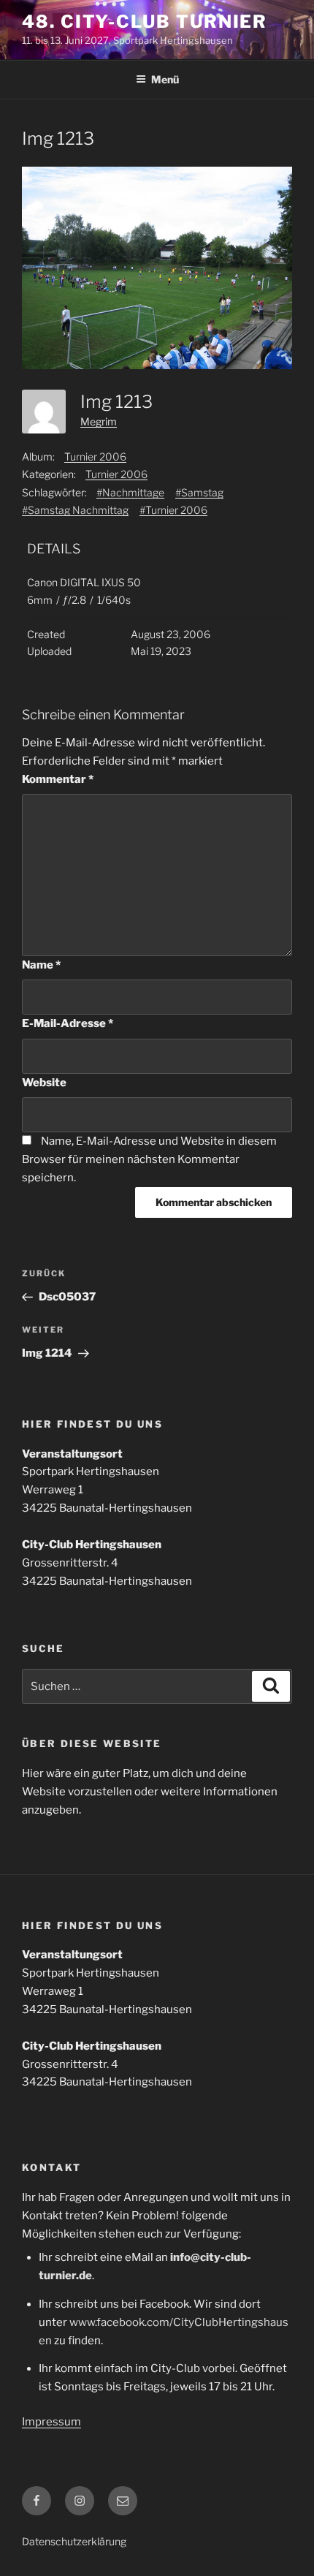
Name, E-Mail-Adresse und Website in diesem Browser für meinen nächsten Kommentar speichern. (149, 1159)
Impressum (51, 2422)
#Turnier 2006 (173, 510)
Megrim (99, 421)
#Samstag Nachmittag (75, 510)
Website (44, 1083)
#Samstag (199, 492)
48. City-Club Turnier (145, 22)
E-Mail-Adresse (68, 1023)
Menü (165, 79)
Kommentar (58, 779)
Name (41, 965)
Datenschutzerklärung (74, 2541)
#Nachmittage (130, 492)
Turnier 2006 (95, 457)
